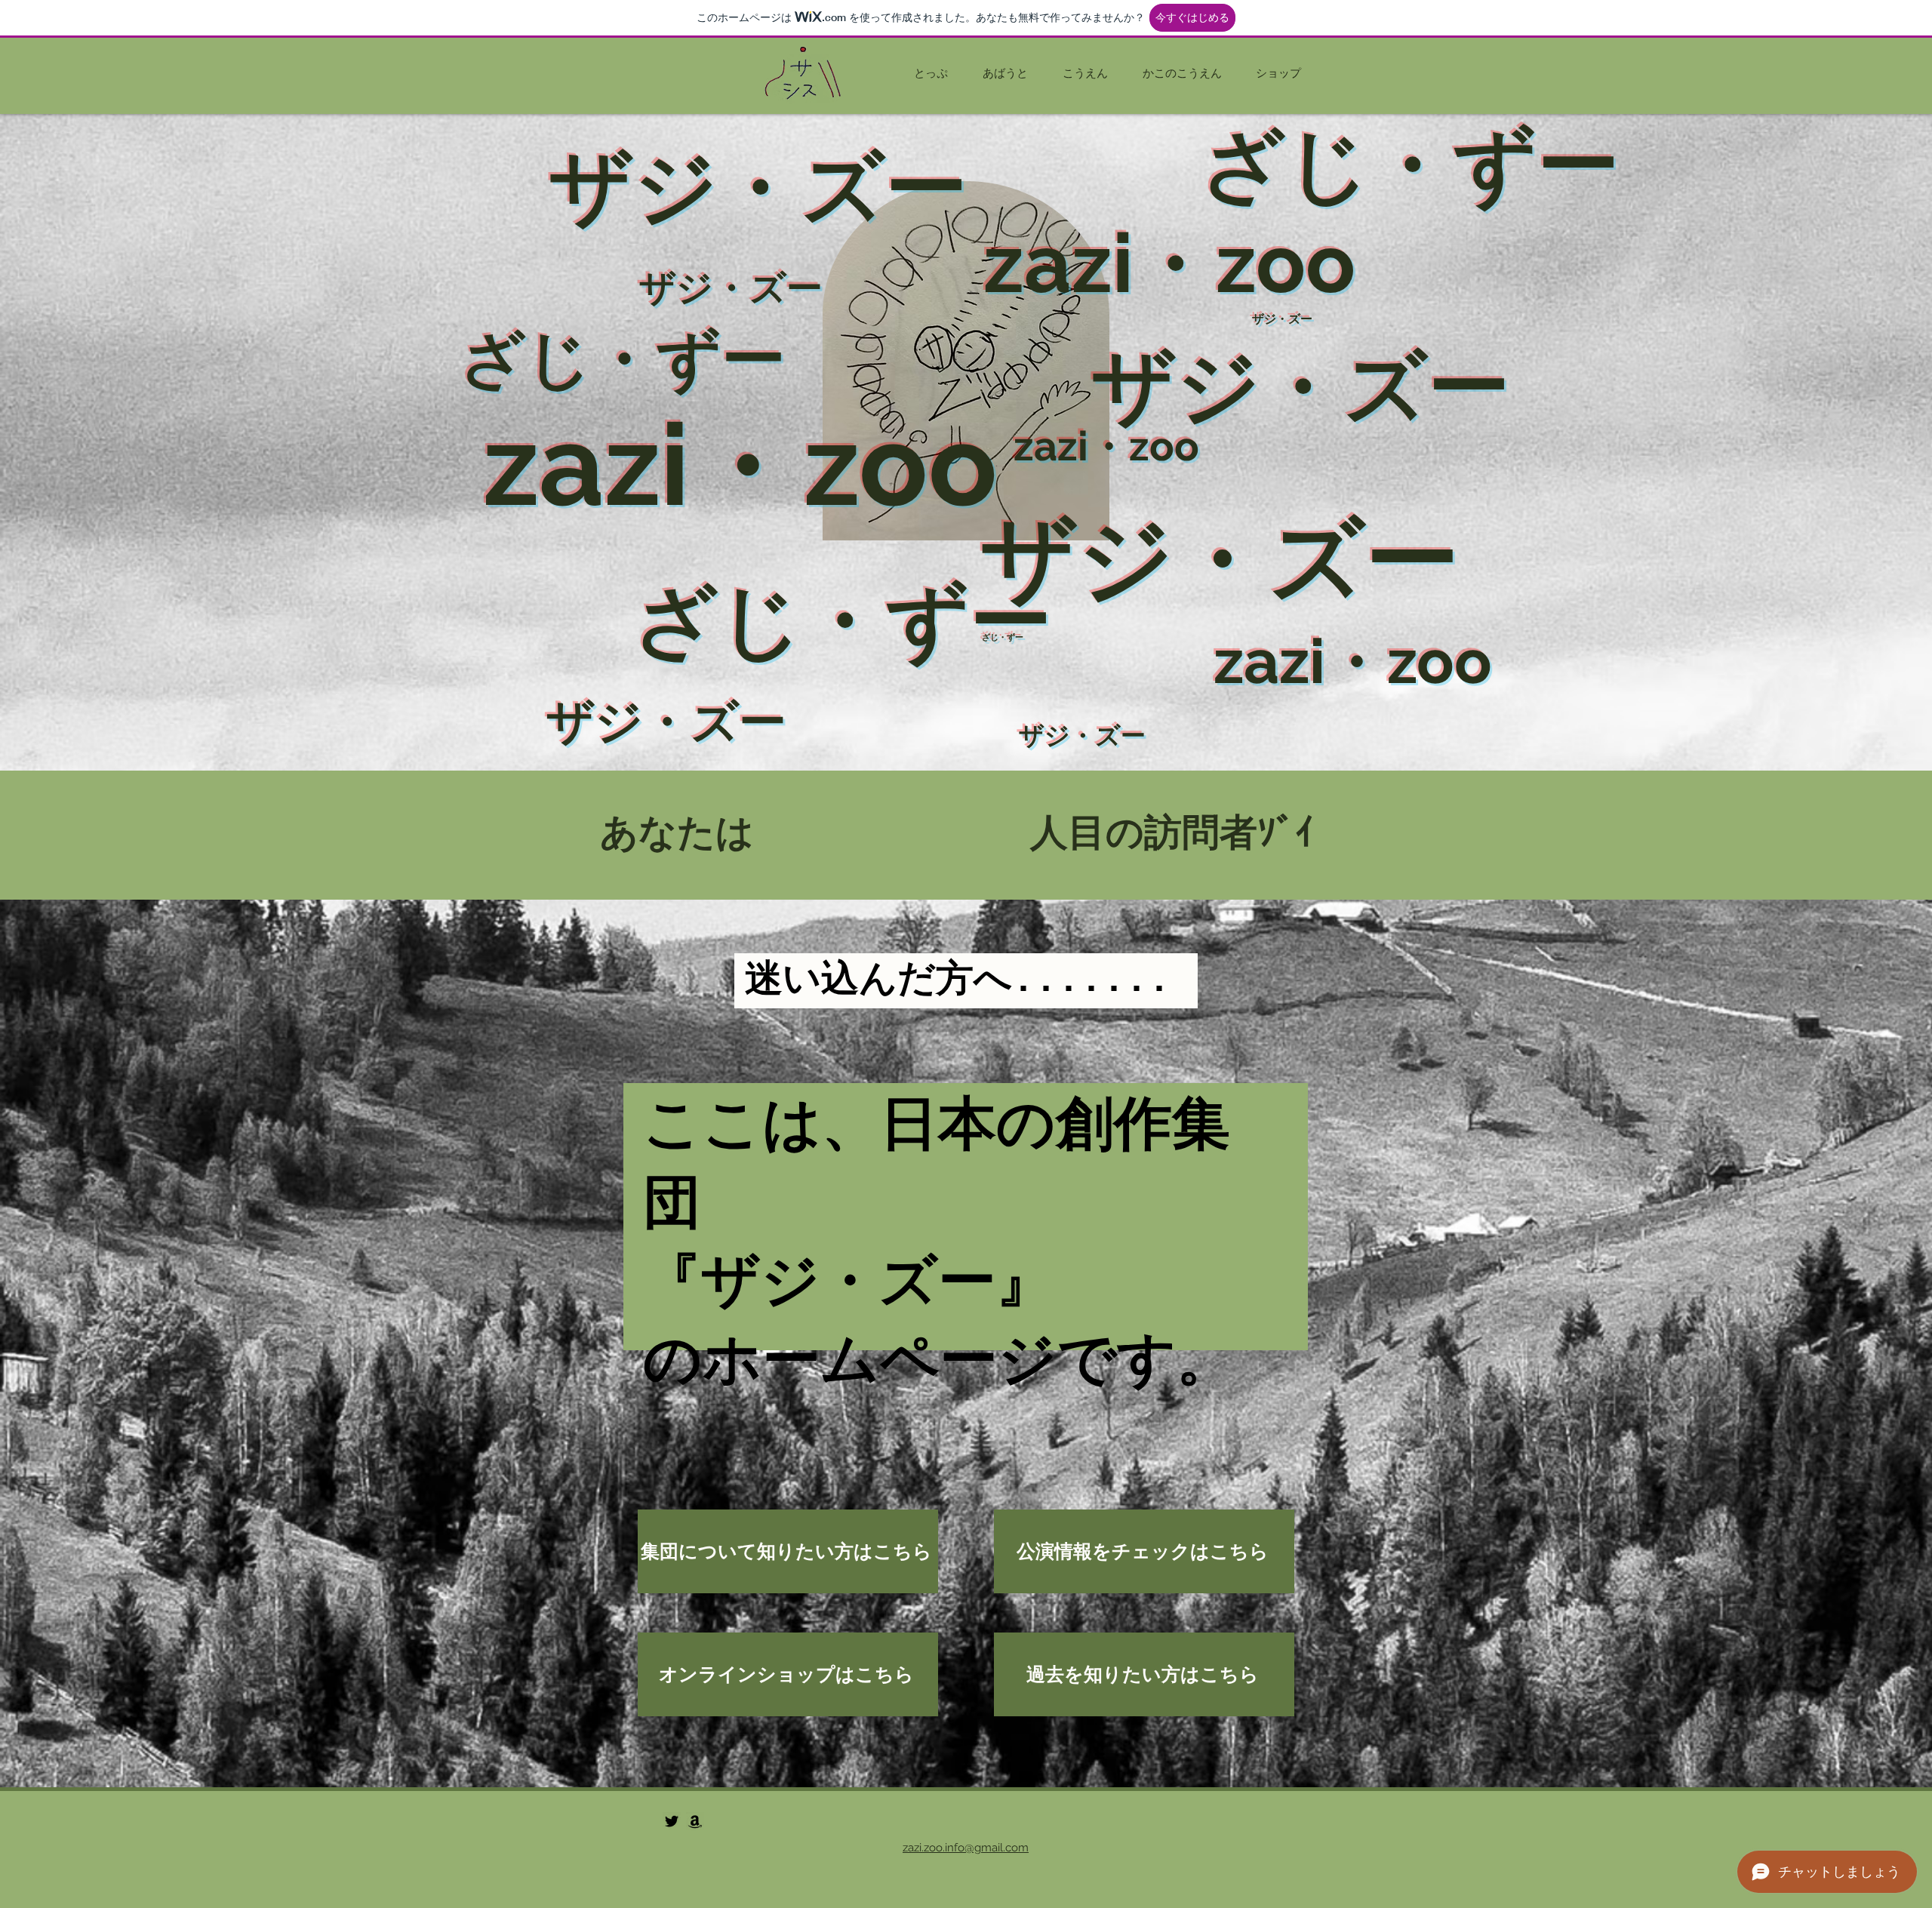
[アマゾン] (695, 1821)
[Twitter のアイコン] (672, 1821)
